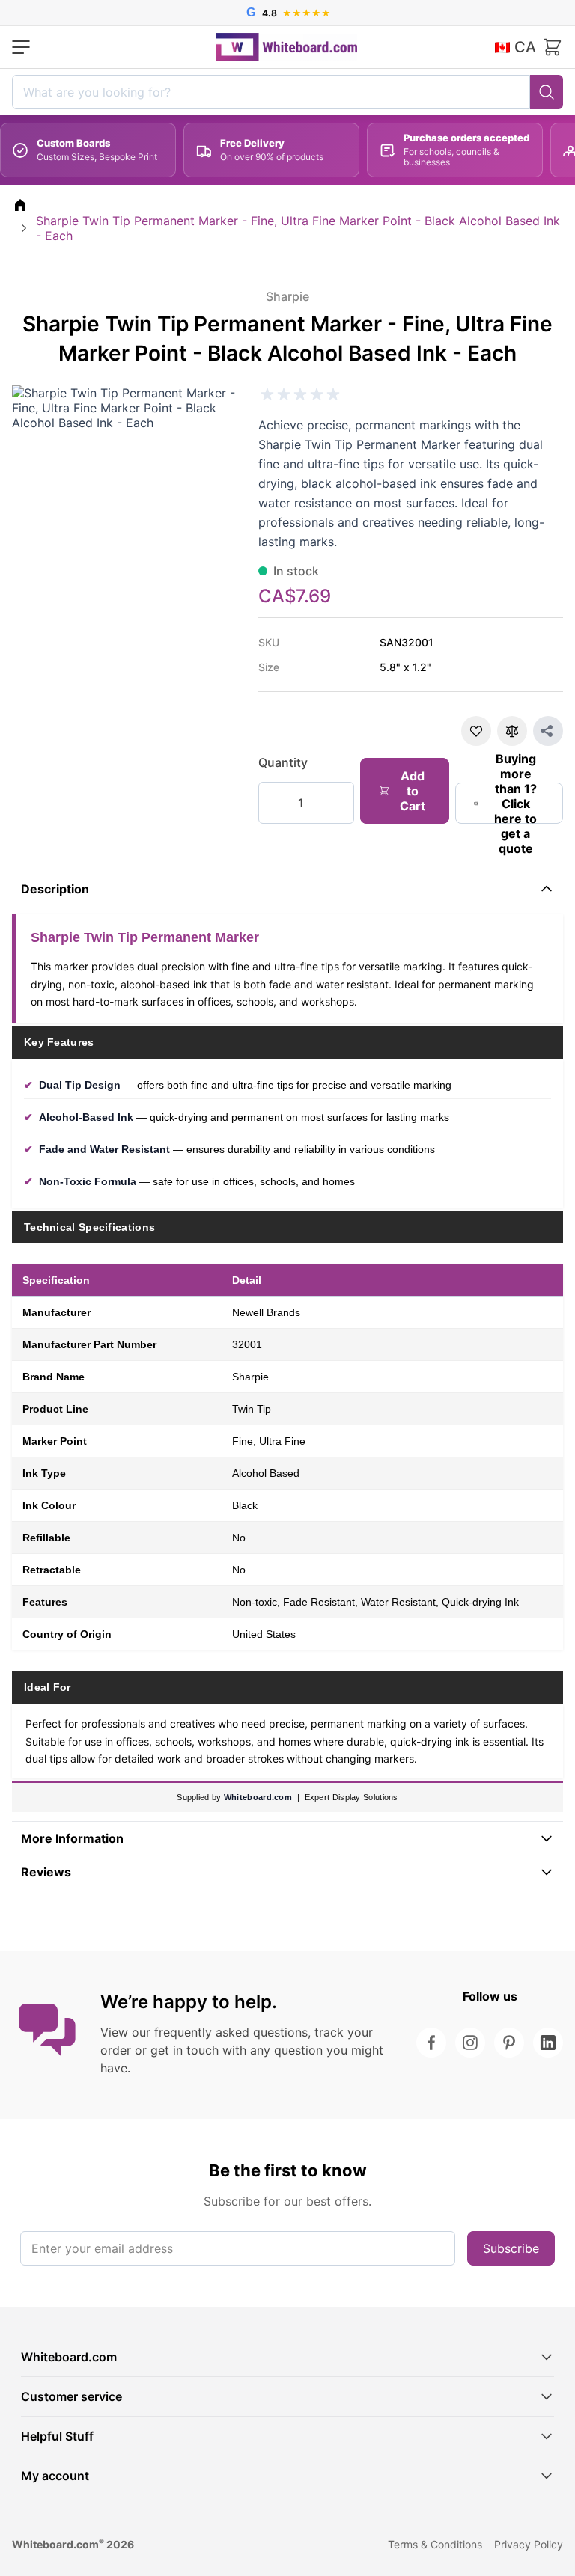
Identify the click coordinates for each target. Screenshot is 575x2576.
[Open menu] (21, 47)
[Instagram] (470, 2043)
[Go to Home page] (286, 47)
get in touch (185, 2050)
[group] (300, 394)
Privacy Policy (529, 2544)
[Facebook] (431, 2043)
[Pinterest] (509, 2043)
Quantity (283, 762)
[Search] (547, 92)
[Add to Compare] (512, 731)
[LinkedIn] (548, 2043)
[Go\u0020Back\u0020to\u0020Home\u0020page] (20, 205)
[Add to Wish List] (476, 731)
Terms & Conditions (435, 2544)
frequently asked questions (231, 2032)
